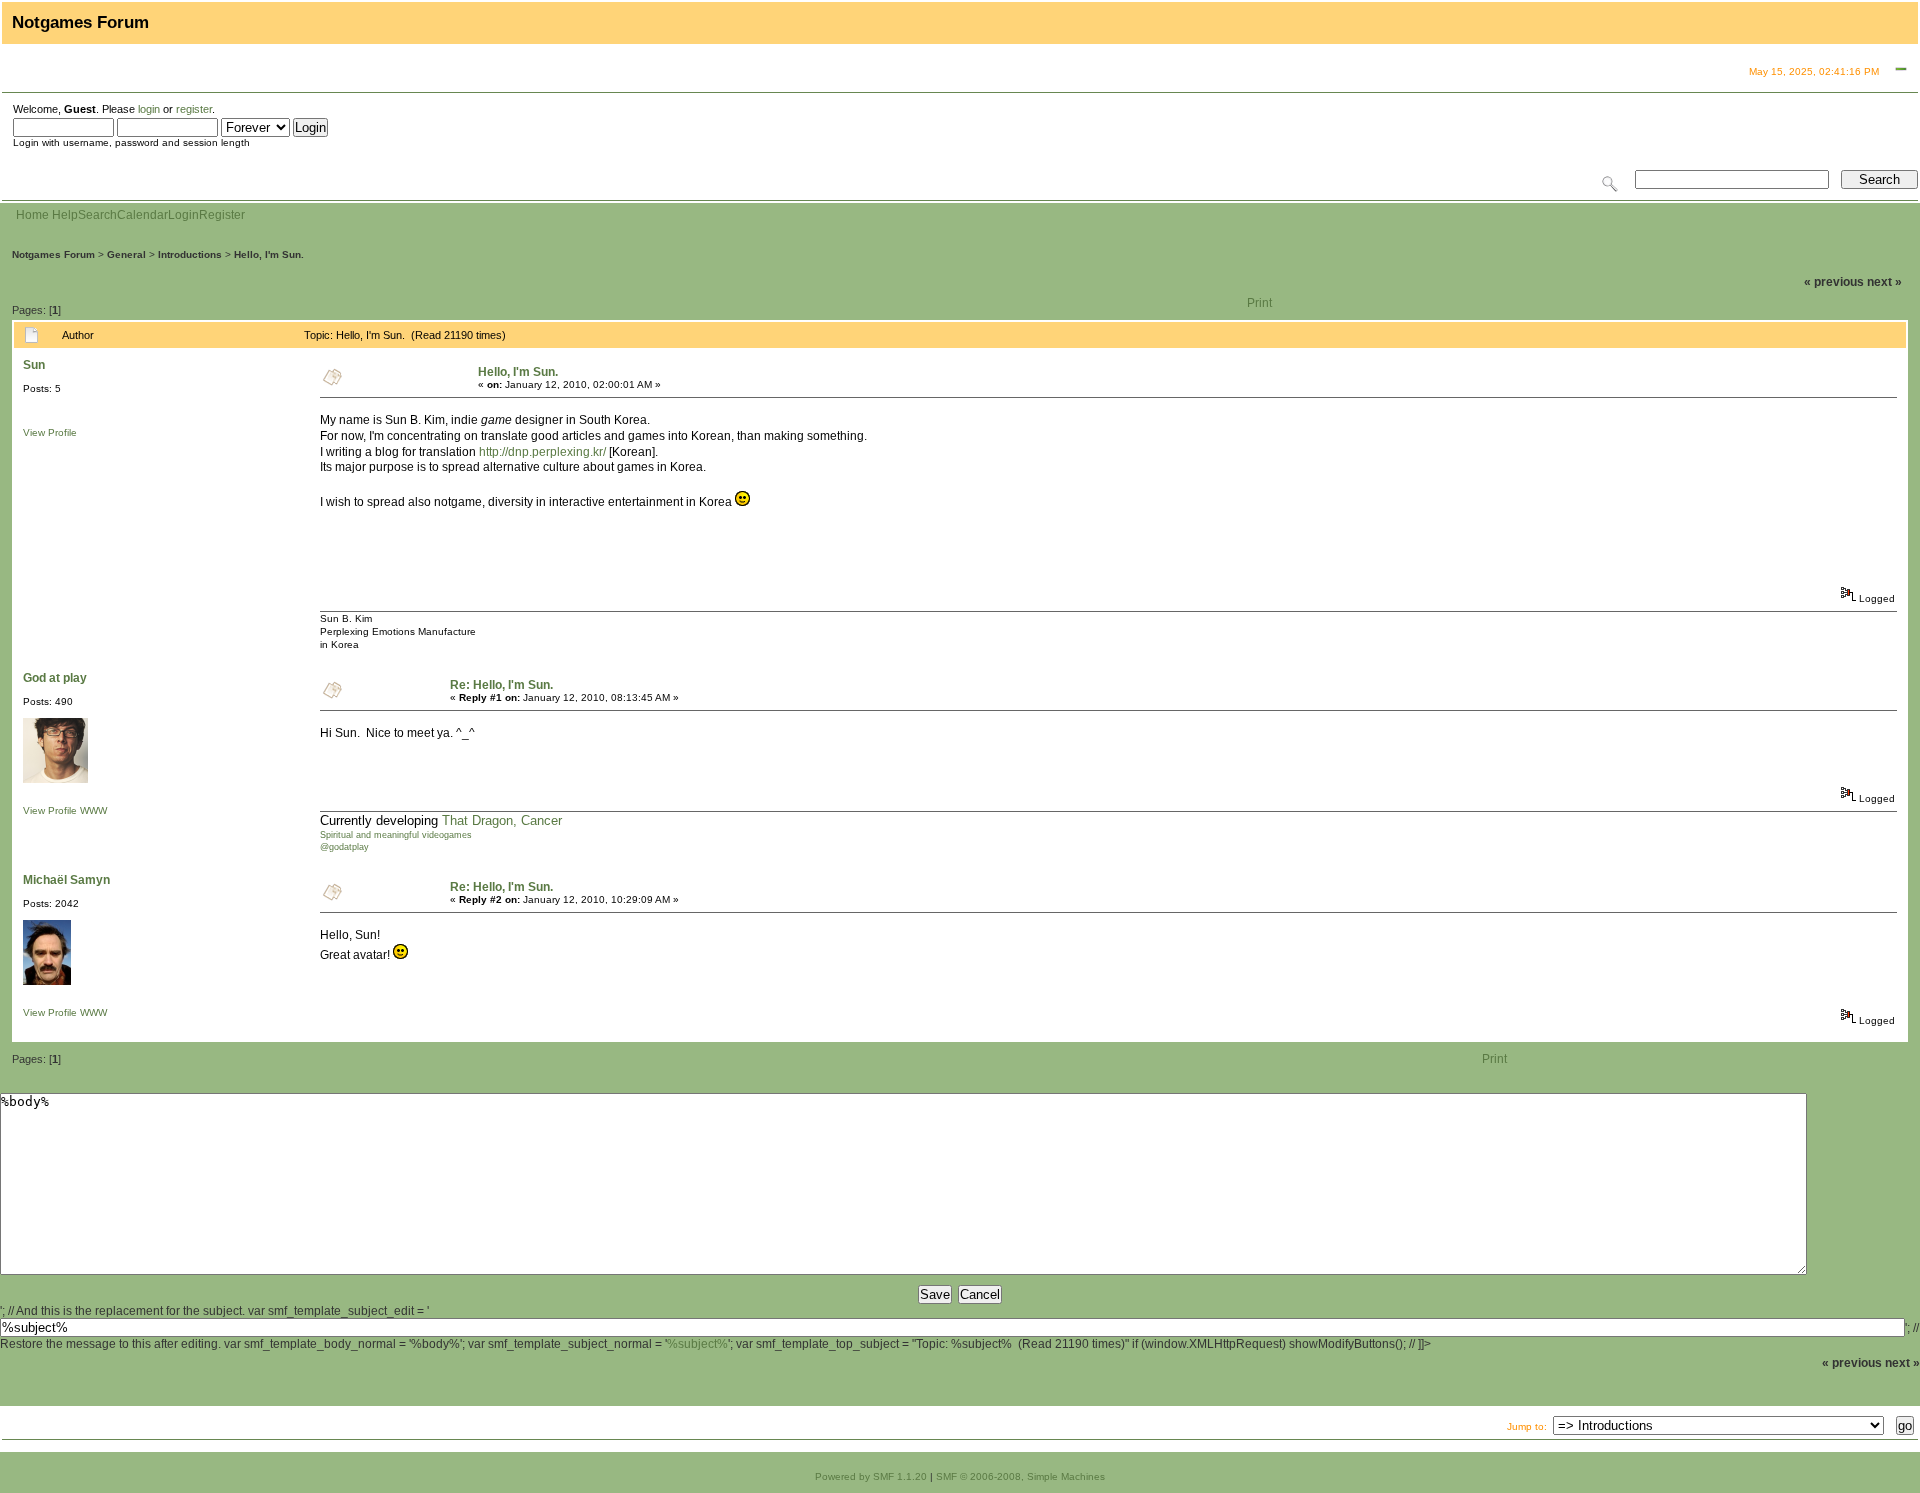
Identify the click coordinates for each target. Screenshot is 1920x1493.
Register (222, 215)
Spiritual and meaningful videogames (396, 835)
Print (1259, 303)
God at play (55, 678)
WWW (93, 810)
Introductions (190, 254)
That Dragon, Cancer (502, 820)
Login (183, 215)
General (126, 254)
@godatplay (344, 847)
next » (1884, 282)
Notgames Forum (53, 254)
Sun (34, 365)
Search (97, 215)
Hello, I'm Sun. (269, 254)
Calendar (142, 215)
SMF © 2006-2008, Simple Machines (1020, 1476)
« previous (1834, 282)
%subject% (697, 1344)
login (149, 109)
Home (32, 215)
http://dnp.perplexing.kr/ (542, 452)
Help (65, 215)
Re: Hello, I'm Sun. (501, 685)
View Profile (50, 432)
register (194, 109)
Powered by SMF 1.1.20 (871, 1476)
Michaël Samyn (66, 880)
